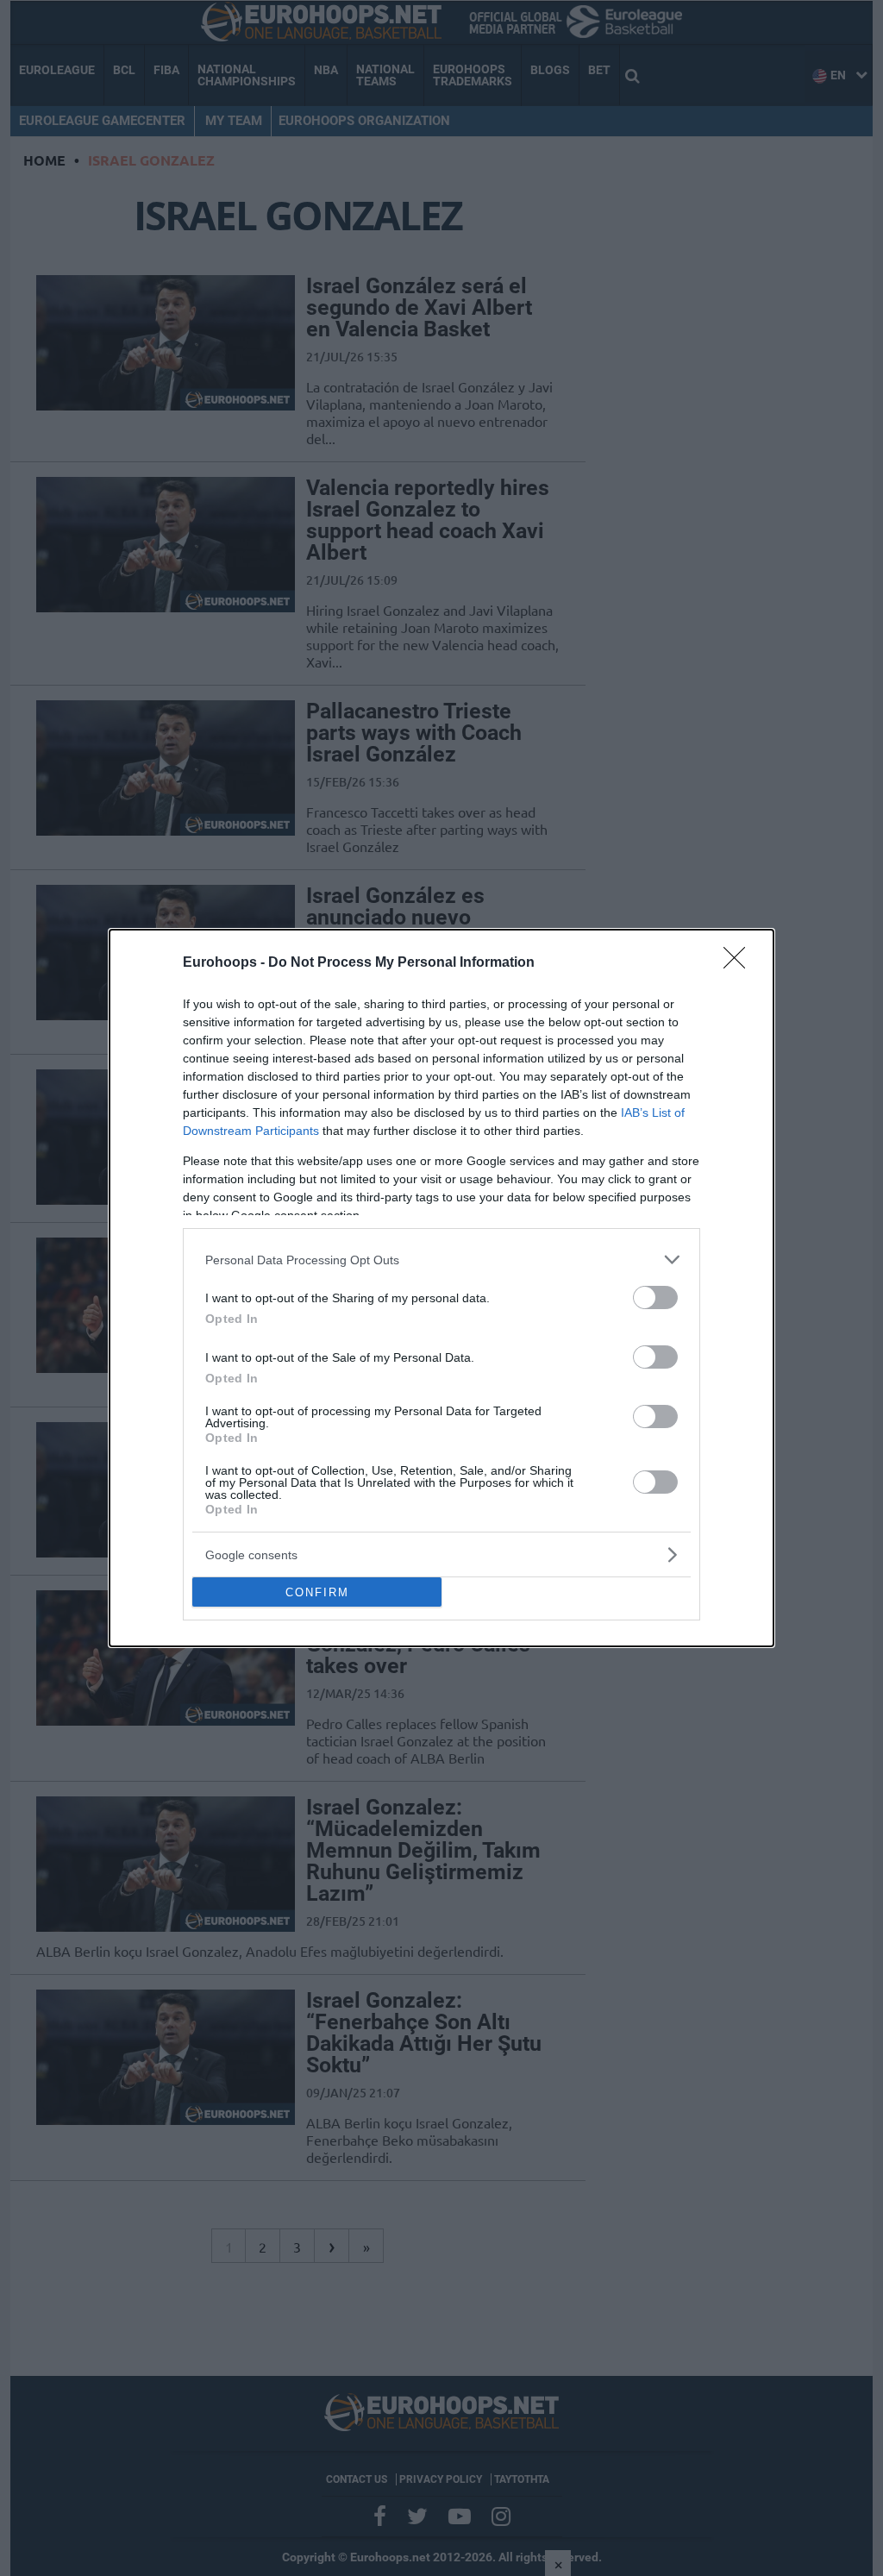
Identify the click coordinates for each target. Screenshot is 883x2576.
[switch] (655, 1297)
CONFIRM (317, 1592)
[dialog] (441, 1288)
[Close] (740, 963)
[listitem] (441, 1260)
